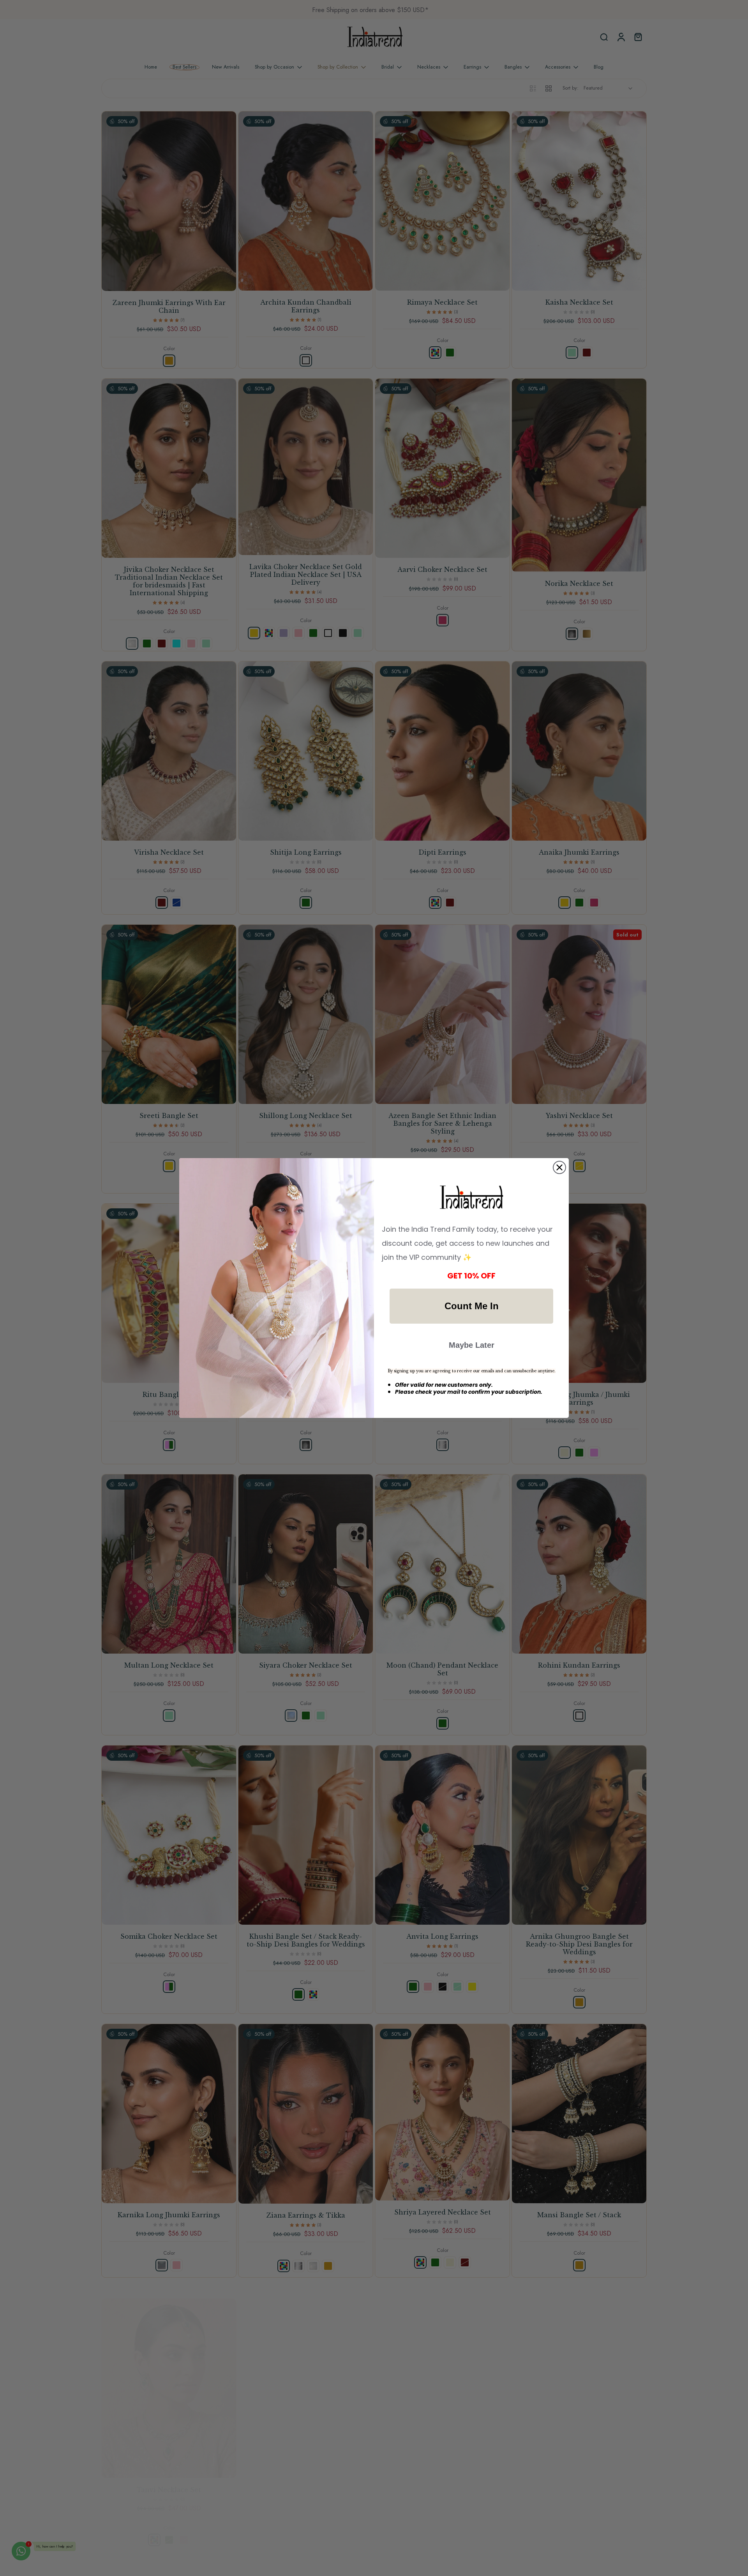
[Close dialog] (559, 1167)
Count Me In (472, 1306)
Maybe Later (472, 1345)
